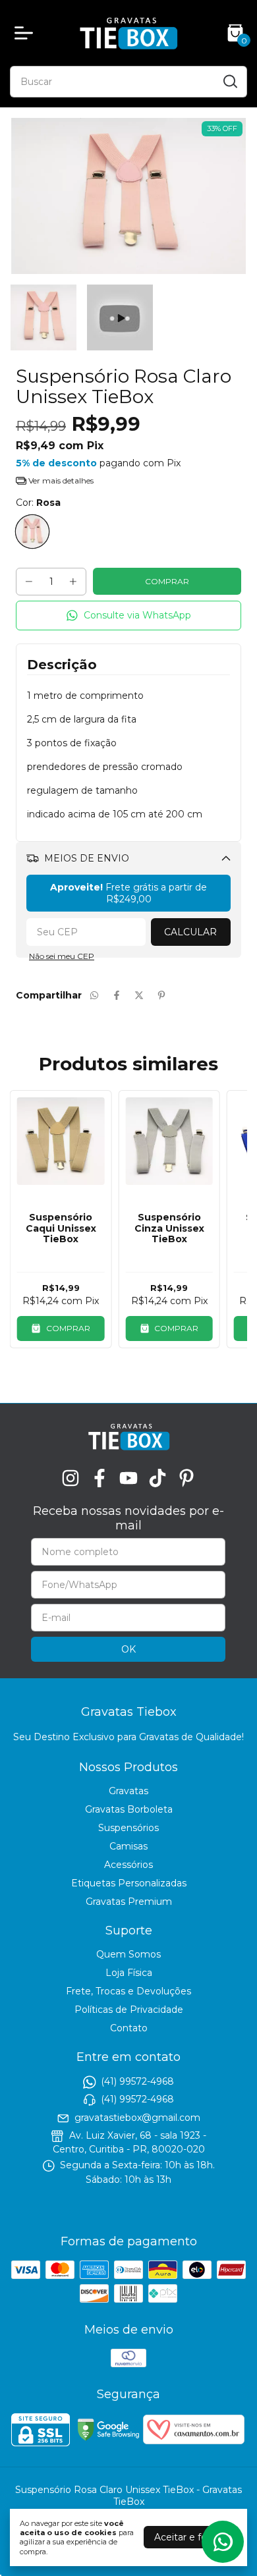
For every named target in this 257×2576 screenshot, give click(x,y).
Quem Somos (128, 1954)
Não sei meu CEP (62, 956)
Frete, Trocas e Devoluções (128, 1991)
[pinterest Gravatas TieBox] (186, 1478)
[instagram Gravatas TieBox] (71, 1478)
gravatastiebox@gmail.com (137, 2118)
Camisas (128, 1846)
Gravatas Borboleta (129, 1809)
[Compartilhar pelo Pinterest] (161, 995)
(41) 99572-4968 (137, 2081)
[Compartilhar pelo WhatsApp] (94, 995)
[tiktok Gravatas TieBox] (157, 1478)
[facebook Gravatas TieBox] (100, 1478)
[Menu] (26, 33)
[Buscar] (229, 81)
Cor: (38, 503)
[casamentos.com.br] (194, 2441)
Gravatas (128, 1791)
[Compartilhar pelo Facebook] (117, 995)
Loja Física (129, 1973)
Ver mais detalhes (60, 480)
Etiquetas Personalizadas (129, 1883)
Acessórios (128, 1865)
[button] (128, 616)
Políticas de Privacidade (129, 2010)
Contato (129, 2028)
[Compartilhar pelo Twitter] (139, 995)
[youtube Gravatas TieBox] (128, 1478)
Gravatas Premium (129, 1902)
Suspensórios (128, 1828)
